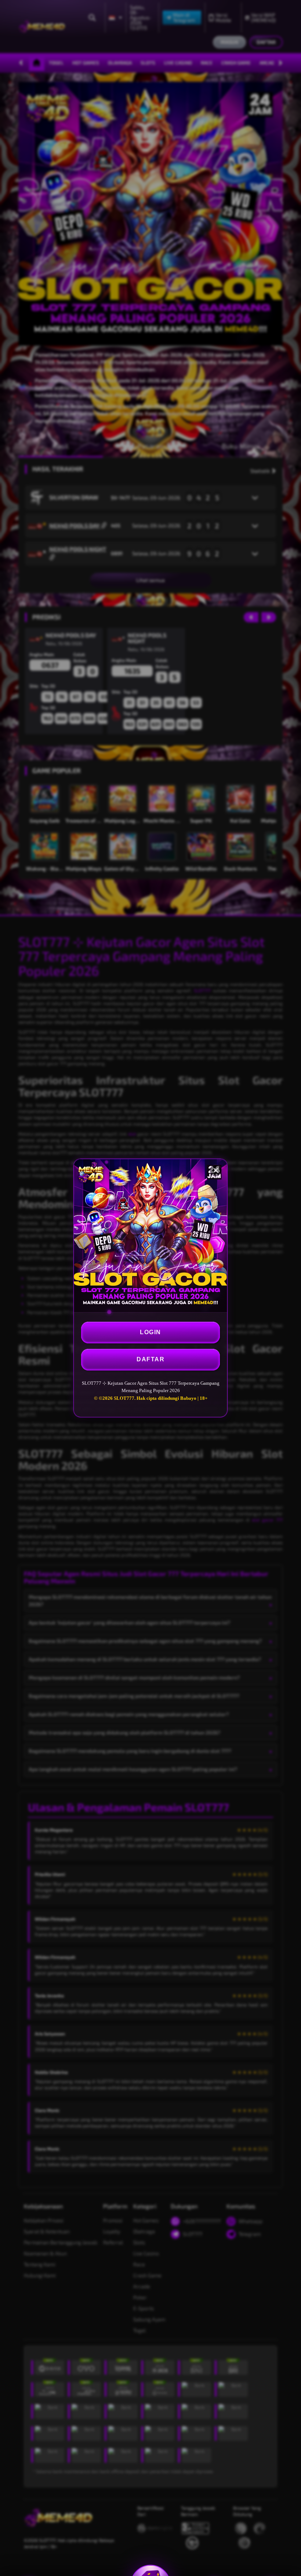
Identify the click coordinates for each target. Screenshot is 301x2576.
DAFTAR (150, 1359)
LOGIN (150, 1332)
